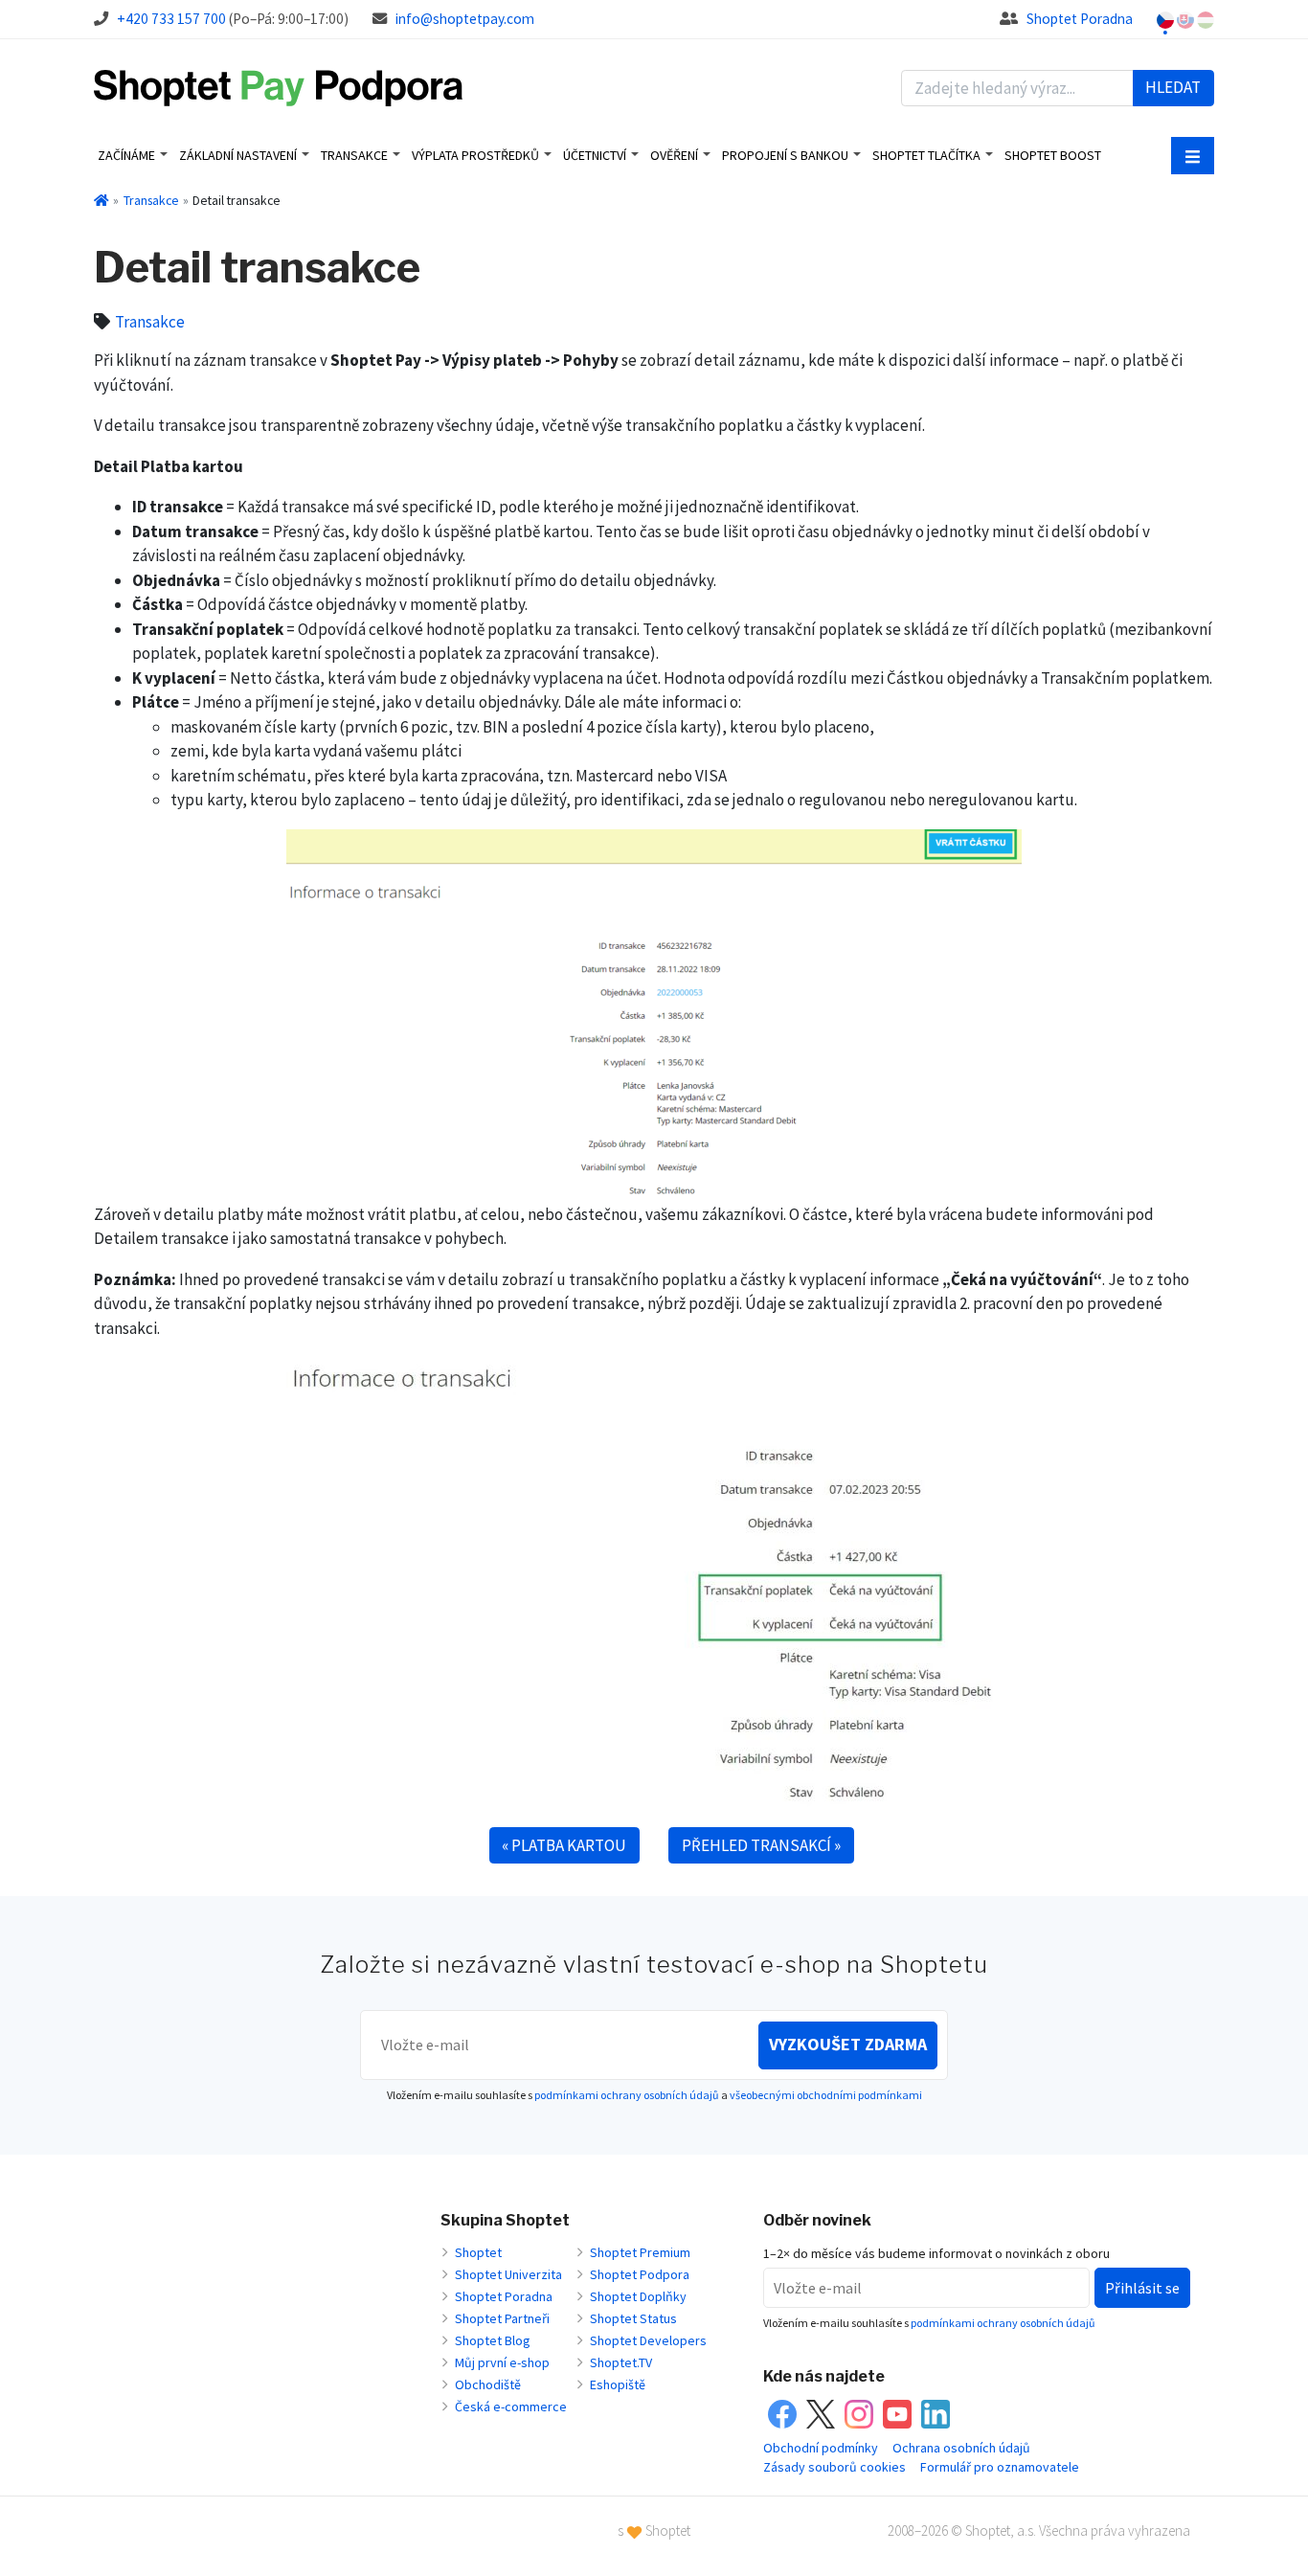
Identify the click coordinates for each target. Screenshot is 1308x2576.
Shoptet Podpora (640, 2274)
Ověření (674, 155)
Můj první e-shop (502, 2362)
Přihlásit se (1142, 2288)
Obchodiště (488, 2384)
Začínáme (126, 155)
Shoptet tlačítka (926, 155)
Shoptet (478, 2252)
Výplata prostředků (475, 155)
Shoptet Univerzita (508, 2274)
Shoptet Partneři (502, 2318)
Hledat (1173, 87)
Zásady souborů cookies (834, 2467)
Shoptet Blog (493, 2340)
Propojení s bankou (785, 155)
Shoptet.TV (621, 2362)
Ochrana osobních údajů (961, 2448)
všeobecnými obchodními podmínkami (826, 2095)
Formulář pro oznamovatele (1000, 2467)
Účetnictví (595, 155)
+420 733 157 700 (171, 19)
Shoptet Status (633, 2318)
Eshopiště (618, 2384)
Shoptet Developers (648, 2340)
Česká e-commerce (511, 2407)
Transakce (354, 155)
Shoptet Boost (1053, 155)
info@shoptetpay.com (465, 19)
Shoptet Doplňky (638, 2296)
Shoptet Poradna (1080, 19)
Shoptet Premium (640, 2252)
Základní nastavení (238, 155)
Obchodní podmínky (821, 2448)
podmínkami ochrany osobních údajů (627, 2095)
